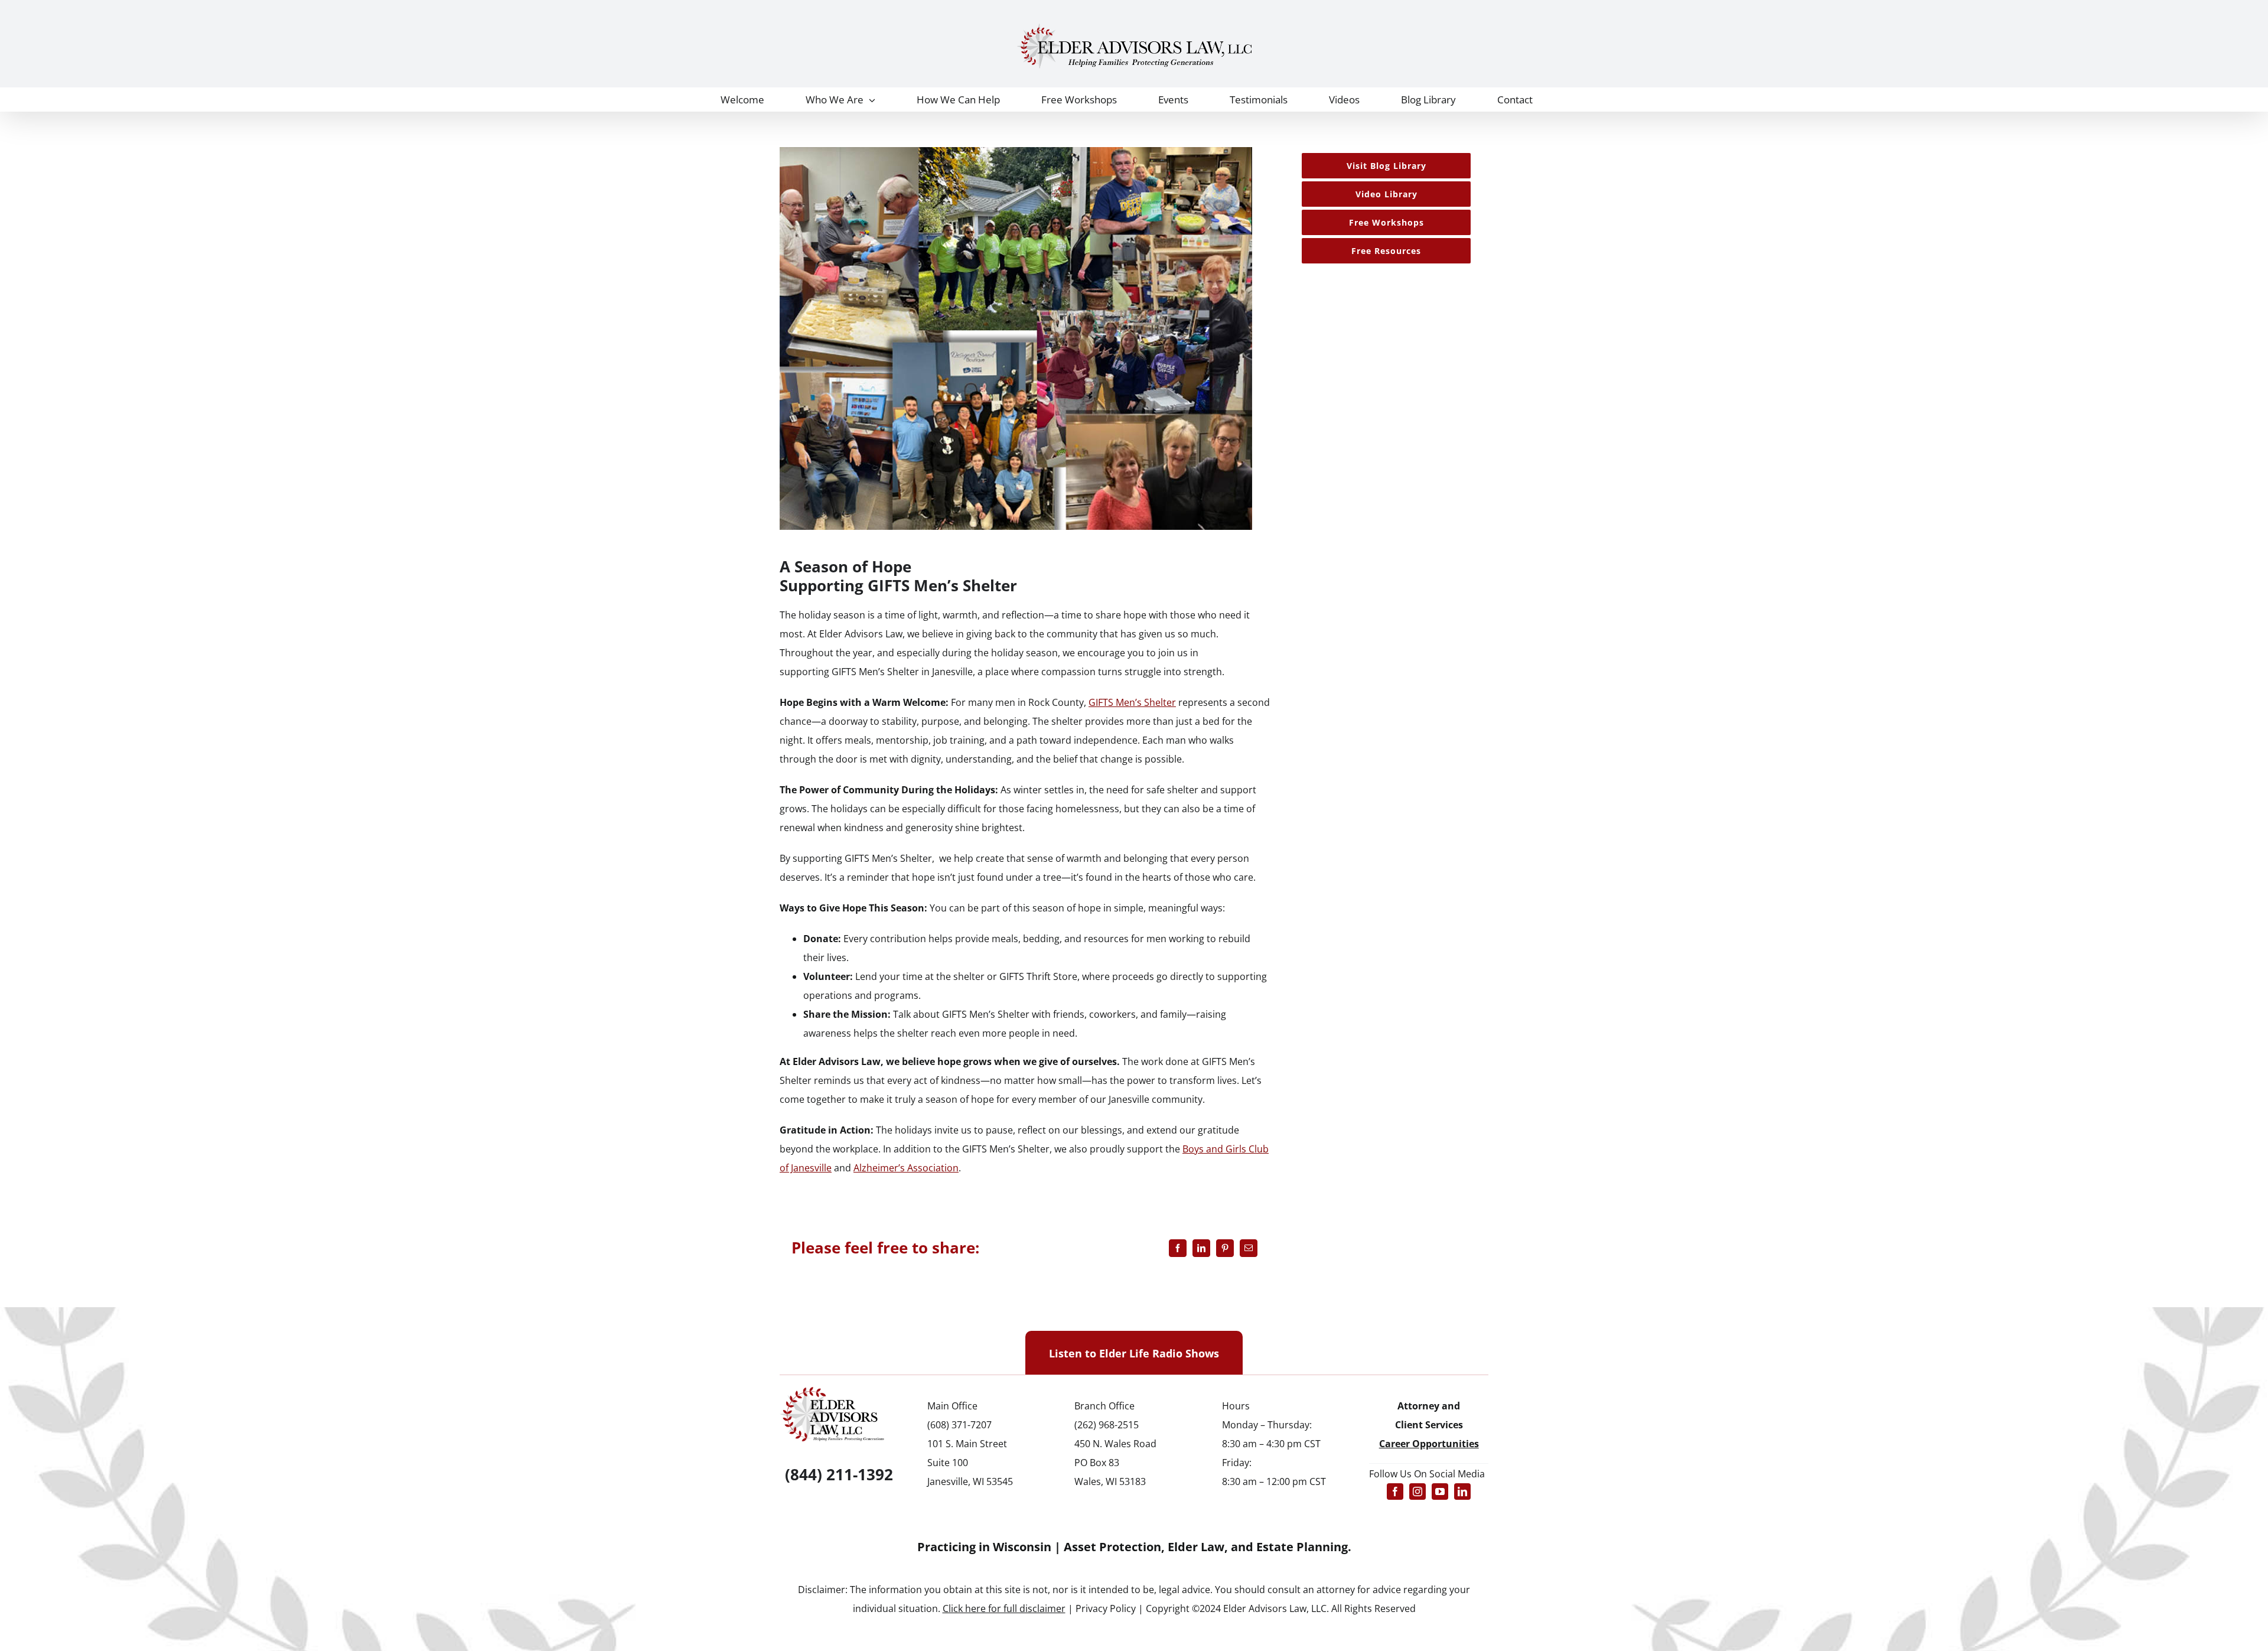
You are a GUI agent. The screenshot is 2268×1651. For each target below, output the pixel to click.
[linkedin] (1462, 1492)
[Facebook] (1178, 1248)
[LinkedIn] (1201, 1248)
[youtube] (1440, 1492)
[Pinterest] (1225, 1248)
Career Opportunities (1429, 1444)
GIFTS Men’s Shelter (875, 672)
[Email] (1249, 1248)
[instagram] (1417, 1492)
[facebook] (1395, 1492)
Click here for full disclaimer (1004, 1608)
